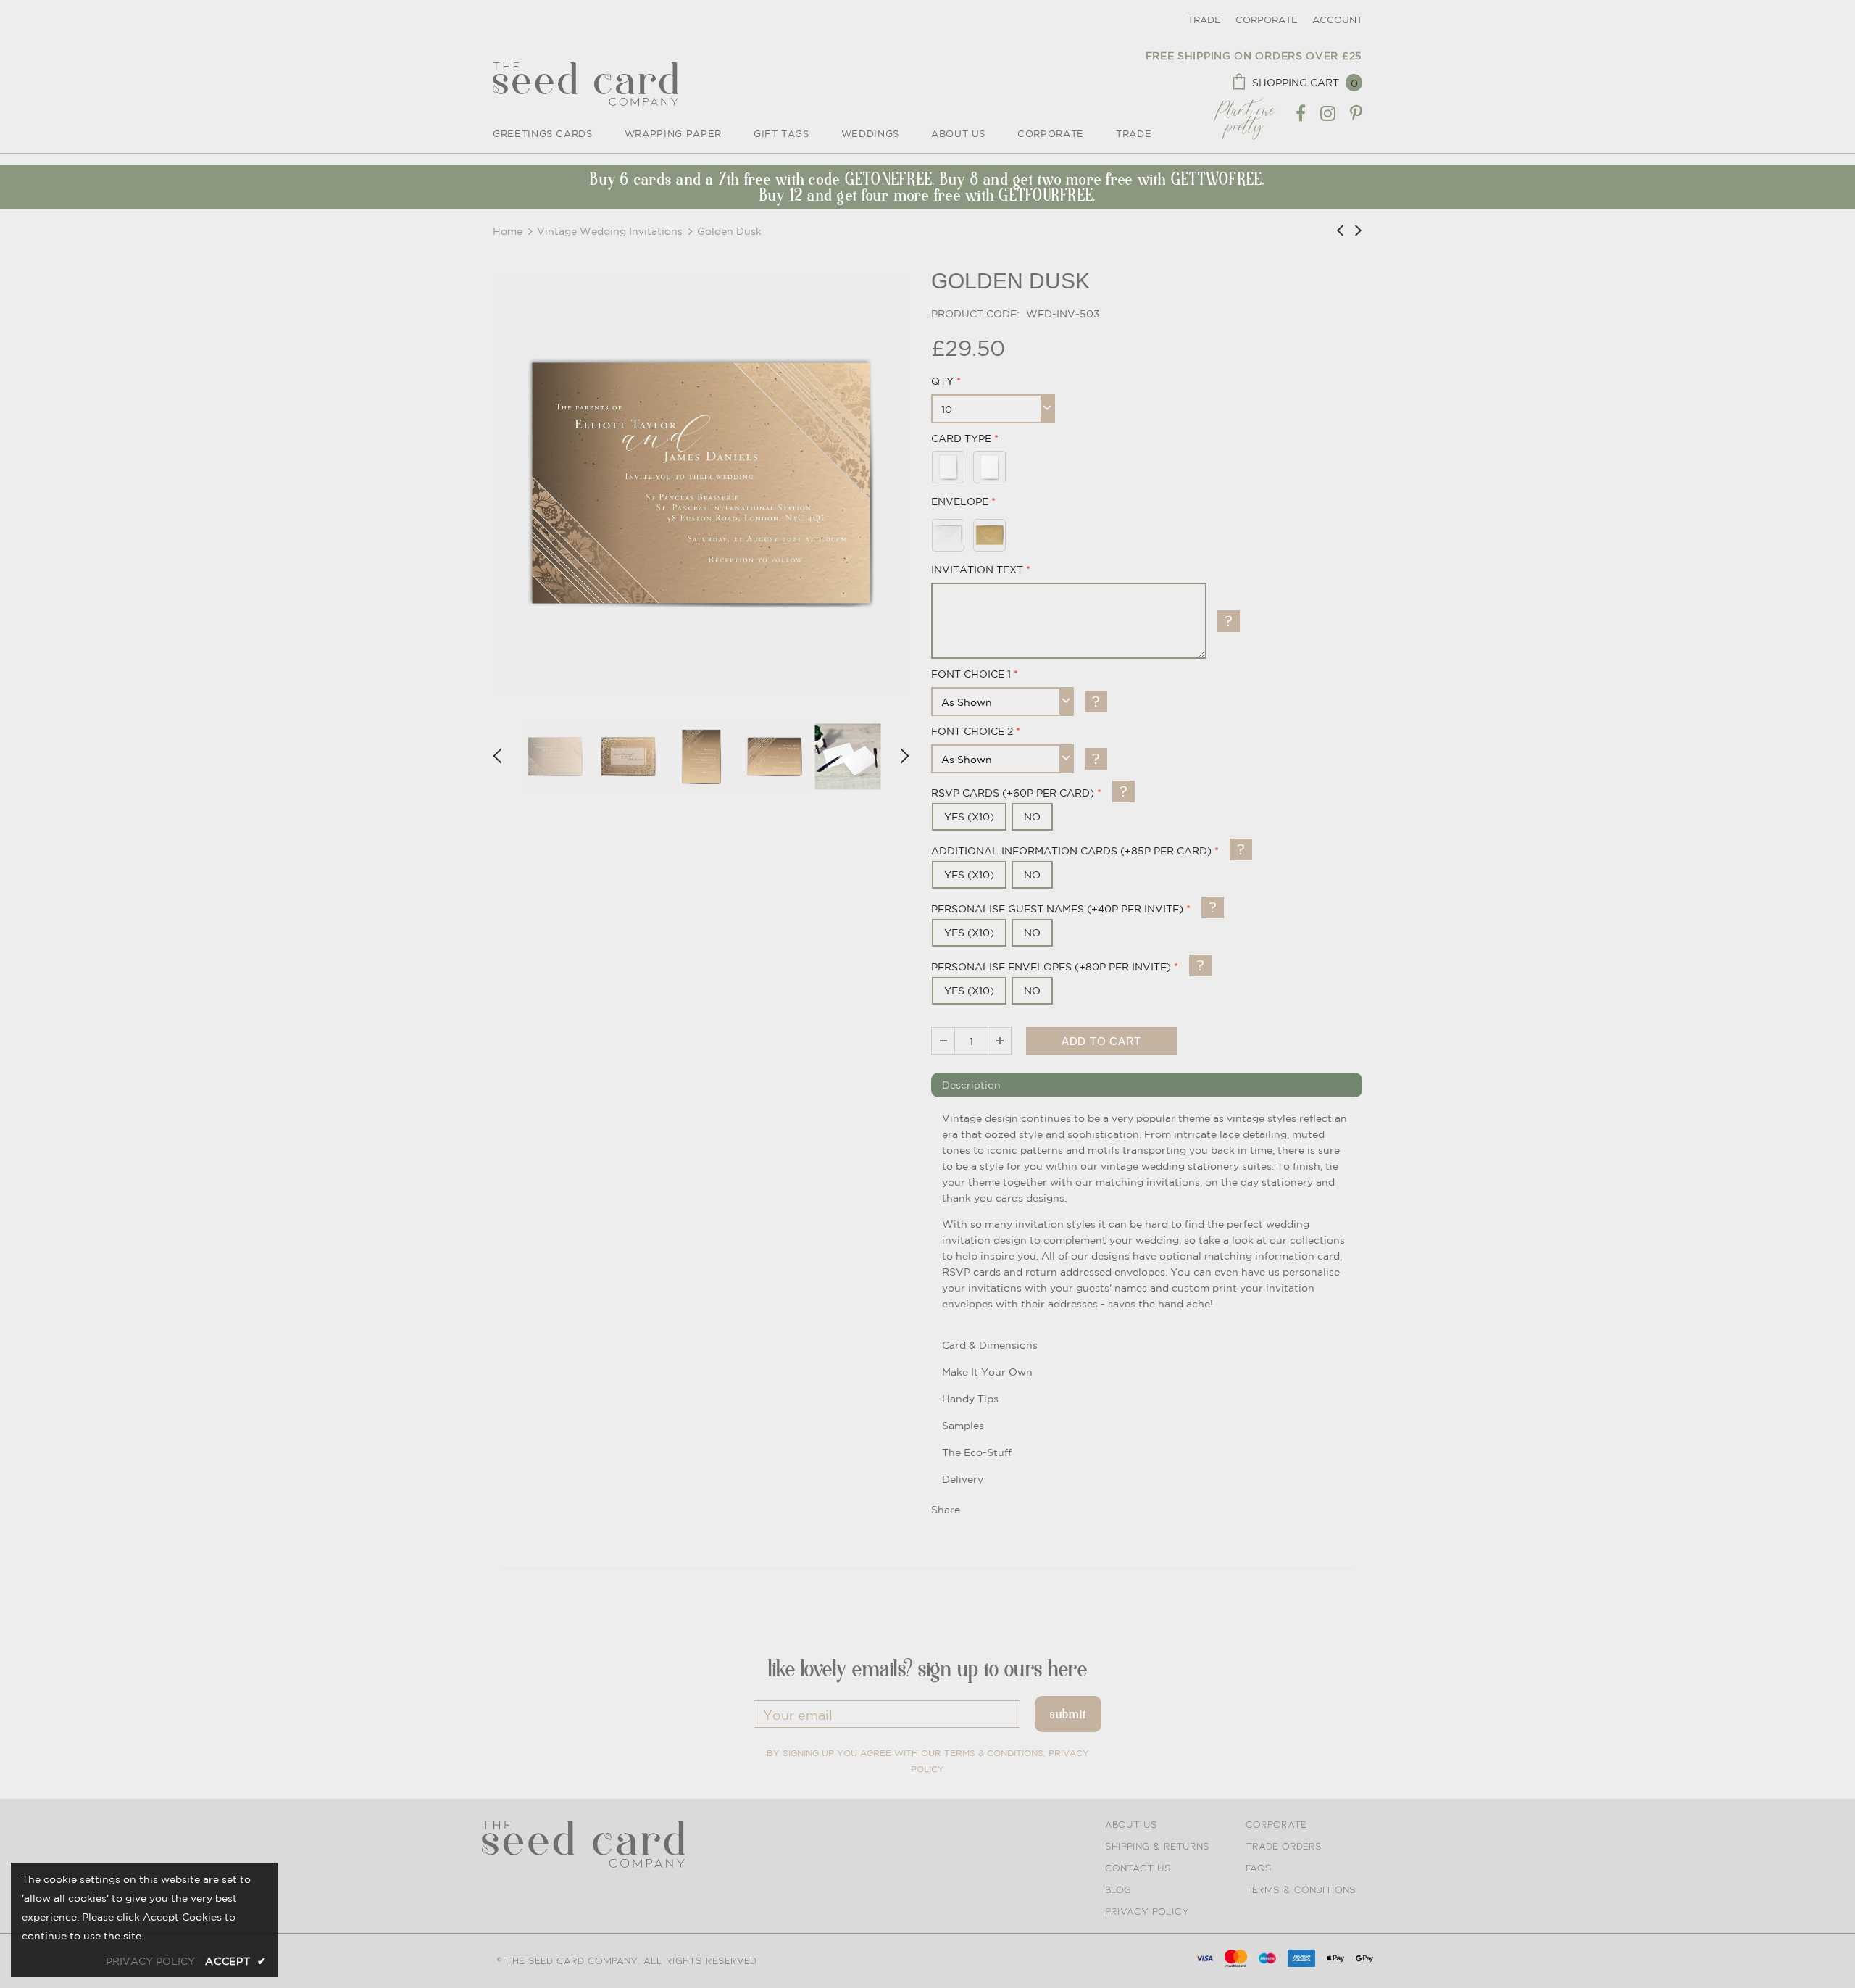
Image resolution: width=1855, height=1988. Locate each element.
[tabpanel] (1147, 1216)
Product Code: (975, 314)
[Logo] (585, 84)
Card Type (961, 438)
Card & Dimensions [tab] (990, 1345)
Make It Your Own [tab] (987, 1372)
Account (1337, 20)
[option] (701, 483)
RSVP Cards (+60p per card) (1013, 793)
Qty (942, 381)
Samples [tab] (963, 1426)
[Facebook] (1301, 114)
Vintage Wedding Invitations (610, 231)
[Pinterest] (1356, 114)
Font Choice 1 (971, 674)
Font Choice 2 (972, 731)
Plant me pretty (1245, 113)
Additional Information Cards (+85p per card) (1071, 851)
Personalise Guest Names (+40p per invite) (1057, 909)
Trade (1204, 20)
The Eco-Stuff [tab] (977, 1452)
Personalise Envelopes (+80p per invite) (1051, 967)
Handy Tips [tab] (970, 1399)
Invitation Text (977, 570)
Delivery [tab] (963, 1479)
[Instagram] (1328, 114)
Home (508, 231)
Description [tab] (971, 1085)
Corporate (1267, 20)
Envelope (960, 502)
